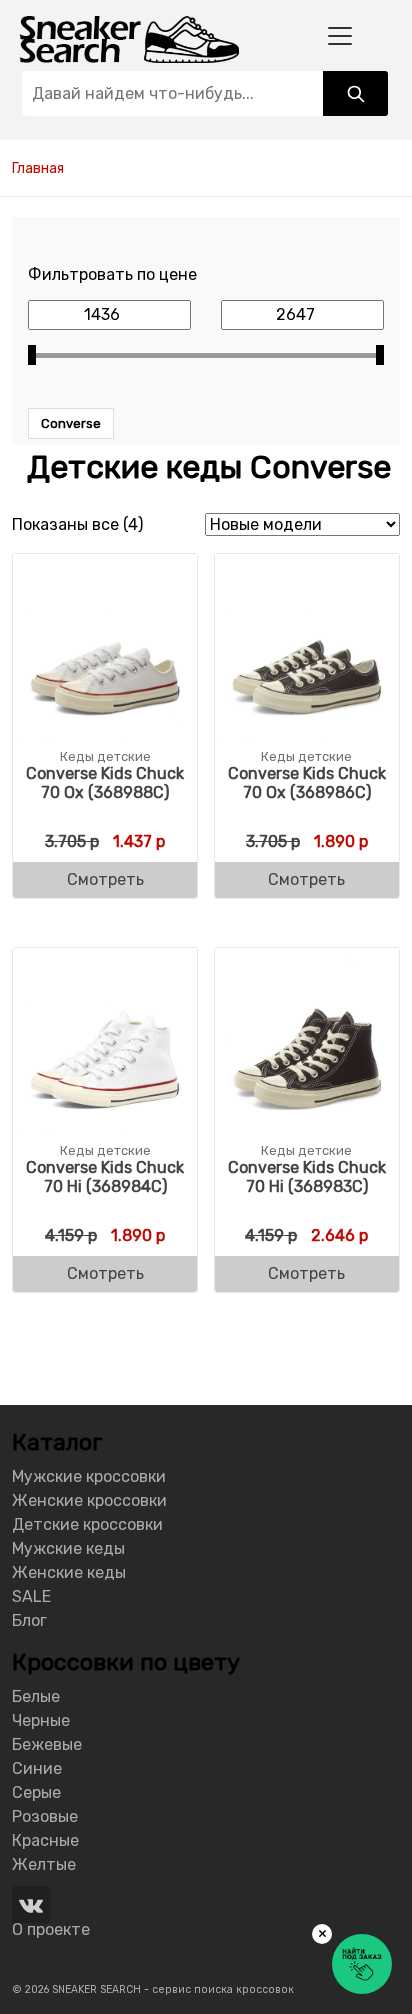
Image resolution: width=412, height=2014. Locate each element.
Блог (29, 1620)
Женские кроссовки (89, 1500)
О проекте (51, 1929)
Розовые (45, 1816)
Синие (37, 1768)
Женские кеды (69, 1572)
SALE (31, 1596)
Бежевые (47, 1744)
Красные (45, 1840)
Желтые (44, 1864)
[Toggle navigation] (339, 35)
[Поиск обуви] (355, 93)
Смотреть (105, 879)
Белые (36, 1696)
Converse (71, 423)
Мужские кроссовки (89, 1476)
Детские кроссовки (87, 1524)
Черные (41, 1720)
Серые (36, 1792)
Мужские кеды (68, 1548)
